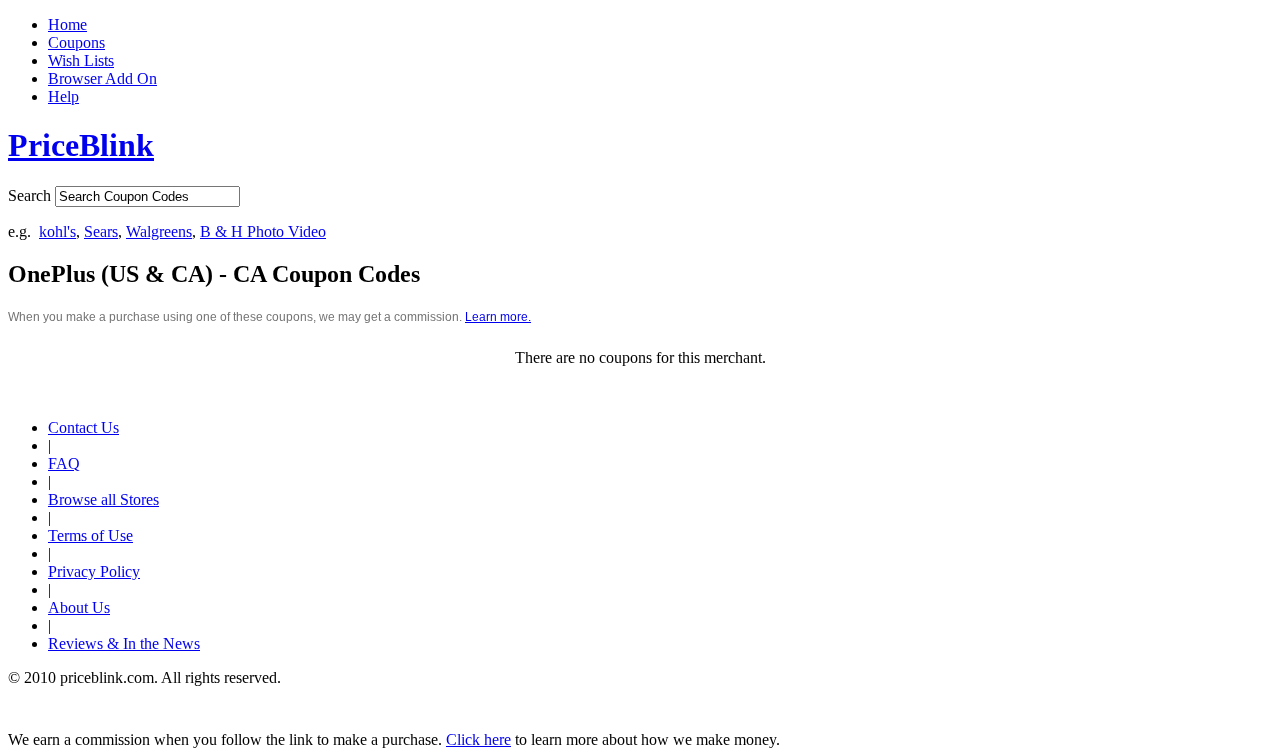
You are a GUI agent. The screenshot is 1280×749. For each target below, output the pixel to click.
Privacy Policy (94, 571)
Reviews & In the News (124, 643)
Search (29, 195)
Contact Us (83, 427)
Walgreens (159, 231)
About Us (79, 607)
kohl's (57, 231)
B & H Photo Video (263, 231)
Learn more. (498, 317)
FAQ (64, 463)
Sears (101, 231)
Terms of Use (90, 535)
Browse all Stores (103, 499)
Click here (478, 739)
